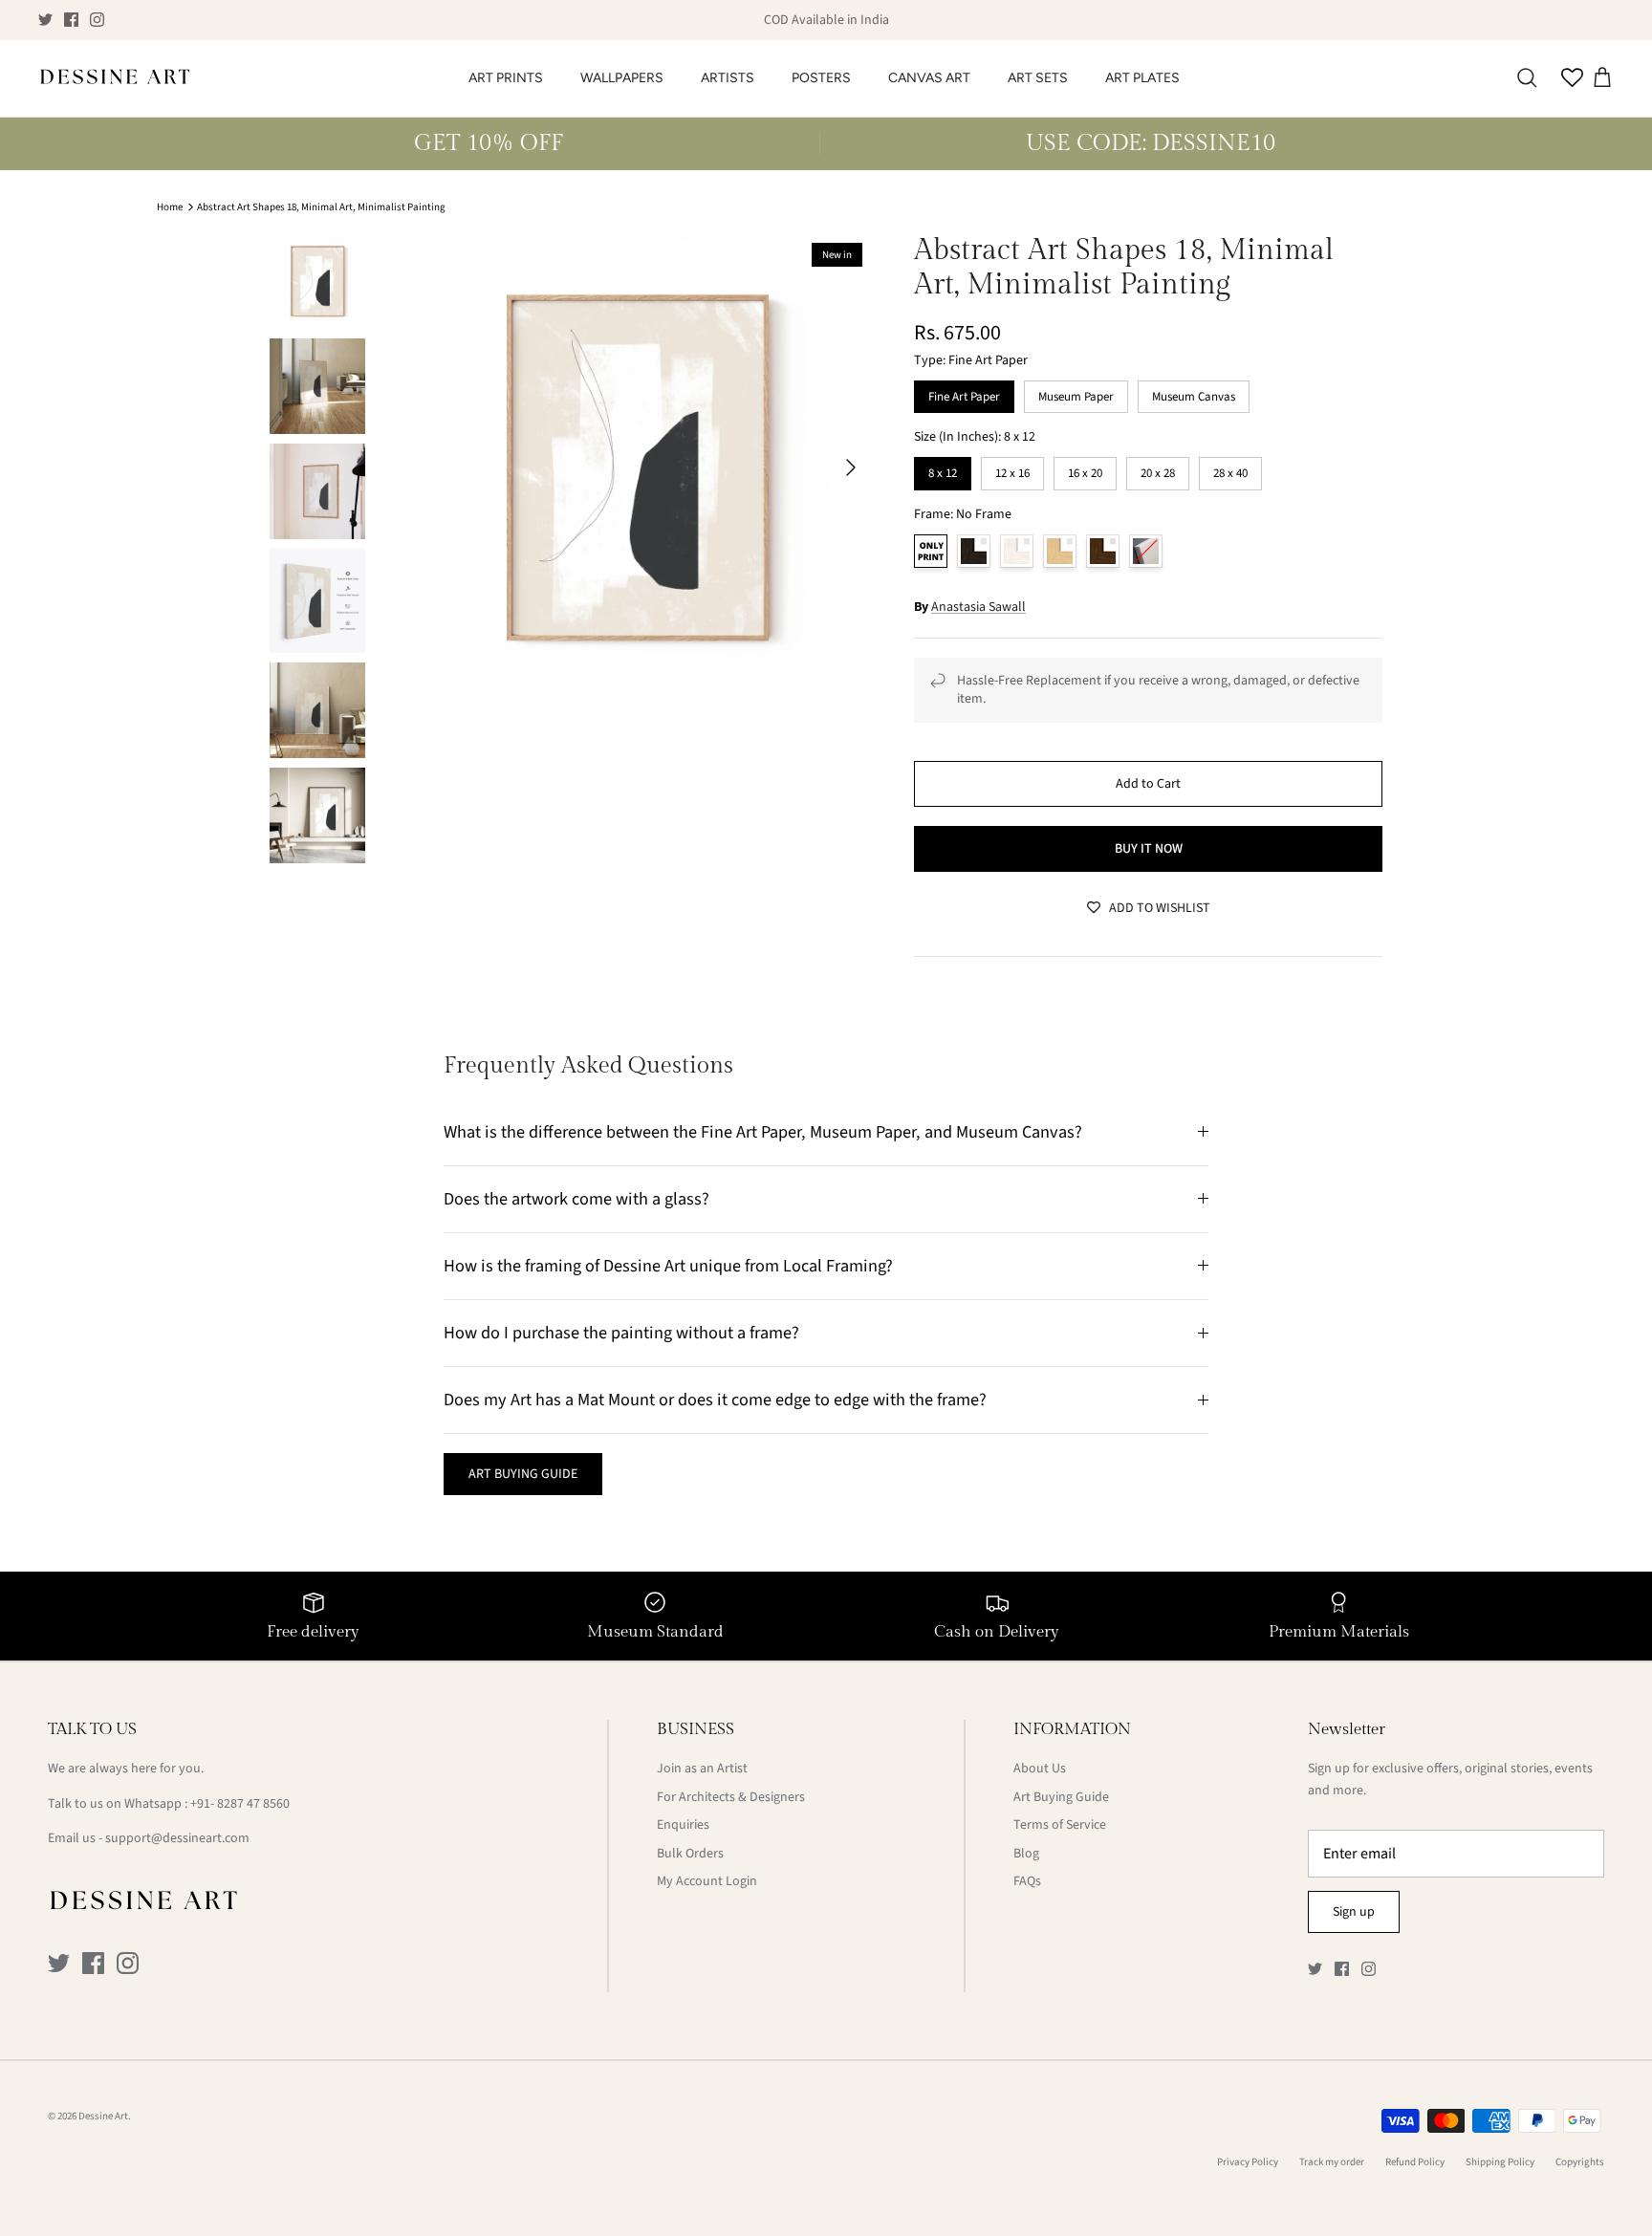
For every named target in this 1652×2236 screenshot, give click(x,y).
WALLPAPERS (622, 78)
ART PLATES (1142, 78)
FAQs (1027, 1881)
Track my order (1332, 2162)
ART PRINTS (506, 78)
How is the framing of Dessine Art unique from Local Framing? (668, 1266)
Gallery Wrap (1146, 551)
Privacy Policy (1248, 2162)
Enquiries (683, 1825)
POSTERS (821, 78)
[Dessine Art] (115, 78)
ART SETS (1038, 78)
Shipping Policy (1500, 2162)
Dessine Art (103, 2116)
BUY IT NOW (1149, 849)
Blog (1026, 1854)
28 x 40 (1230, 469)
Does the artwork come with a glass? (576, 1199)
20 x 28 (1158, 469)
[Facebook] (71, 20)
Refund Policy (1415, 2162)
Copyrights (1580, 2162)
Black (974, 551)
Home (170, 207)
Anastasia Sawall (978, 607)
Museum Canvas (1194, 393)
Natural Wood (1060, 551)
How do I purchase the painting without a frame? (621, 1333)
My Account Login (707, 1881)
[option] (638, 467)
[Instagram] (97, 20)
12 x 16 (1012, 469)
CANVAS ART (929, 78)
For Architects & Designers (731, 1797)
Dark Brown (1103, 551)
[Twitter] (45, 20)
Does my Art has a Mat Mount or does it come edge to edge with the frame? (715, 1400)
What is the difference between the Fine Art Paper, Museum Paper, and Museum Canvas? (763, 1132)
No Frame (931, 551)
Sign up (1354, 1912)
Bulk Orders (690, 1854)
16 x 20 (1085, 469)
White (1017, 551)
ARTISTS (728, 78)
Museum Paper (1076, 393)
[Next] (851, 467)
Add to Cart (1148, 784)
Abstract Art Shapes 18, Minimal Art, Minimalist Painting (321, 207)
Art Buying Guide (1061, 1797)
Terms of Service (1060, 1825)
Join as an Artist (702, 1769)
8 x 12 (943, 469)
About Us (1040, 1769)
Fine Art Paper (964, 393)
